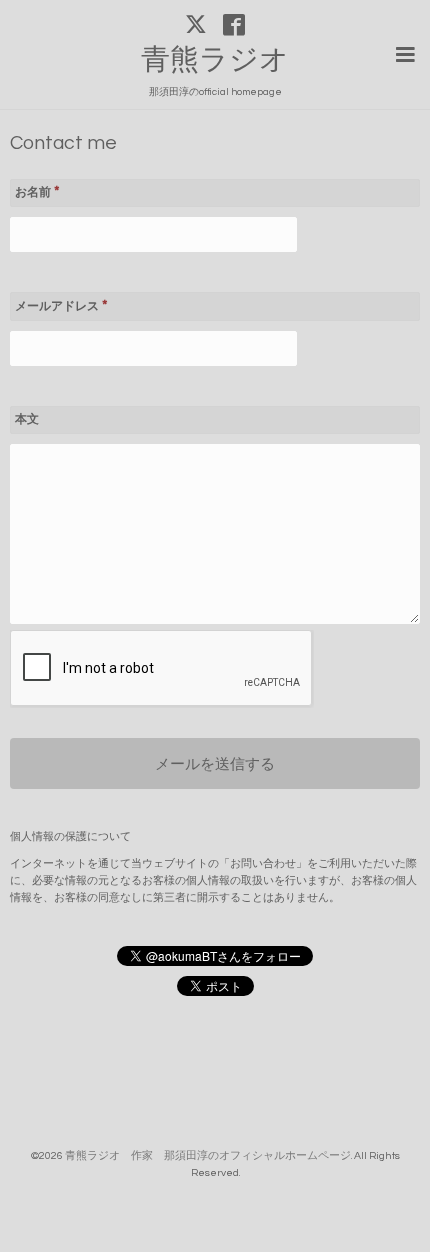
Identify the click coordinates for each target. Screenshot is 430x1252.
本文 (27, 419)
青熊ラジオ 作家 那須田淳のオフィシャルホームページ (208, 1155)
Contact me (63, 143)
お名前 (37, 191)
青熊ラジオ (229, 60)
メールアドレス (61, 305)
